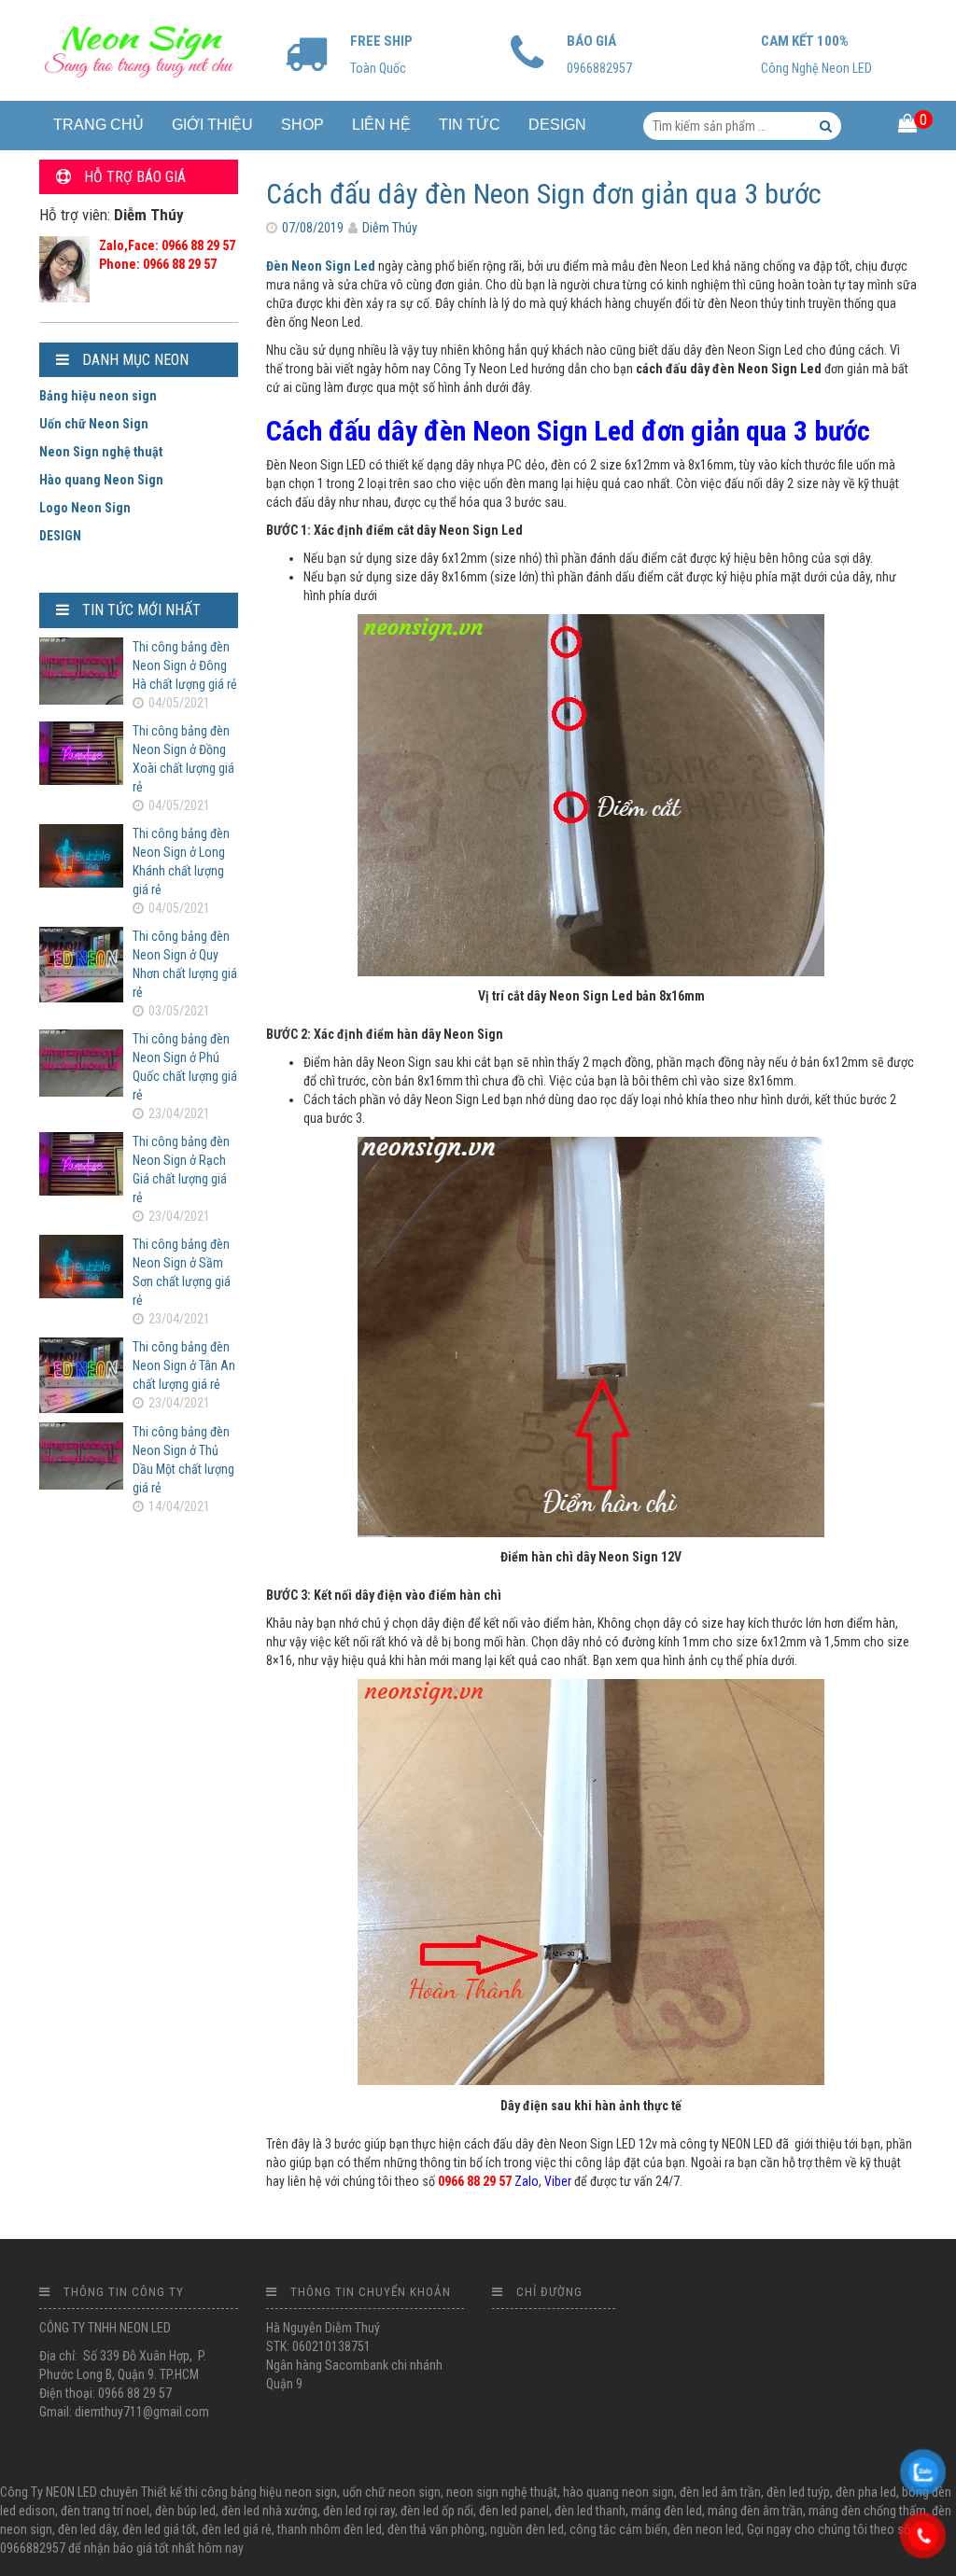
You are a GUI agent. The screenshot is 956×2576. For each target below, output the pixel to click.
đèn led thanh (590, 2511)
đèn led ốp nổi (437, 2511)
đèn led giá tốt (159, 2529)
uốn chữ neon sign (392, 2492)
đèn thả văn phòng (436, 2529)
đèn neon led (707, 2529)
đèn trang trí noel (105, 2511)
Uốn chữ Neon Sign (94, 424)
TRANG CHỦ (98, 125)
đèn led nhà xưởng (269, 2511)
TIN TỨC (470, 125)
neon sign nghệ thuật (502, 2492)
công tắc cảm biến (619, 2529)
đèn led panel (514, 2511)
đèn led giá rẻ (237, 2529)
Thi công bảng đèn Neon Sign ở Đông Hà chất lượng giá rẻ (185, 665)
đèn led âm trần (720, 2492)
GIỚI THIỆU (212, 125)
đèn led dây (87, 2529)
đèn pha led (866, 2492)
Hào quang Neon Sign (101, 480)
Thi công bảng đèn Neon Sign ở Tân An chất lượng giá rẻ (184, 1365)
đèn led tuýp (798, 2492)
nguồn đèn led (527, 2529)
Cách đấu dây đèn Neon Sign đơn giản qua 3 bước (544, 194)
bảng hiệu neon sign (284, 2492)
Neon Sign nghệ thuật (101, 452)
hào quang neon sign (619, 2492)
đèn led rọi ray (359, 2511)
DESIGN (557, 125)
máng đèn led (667, 2511)
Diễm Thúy (390, 228)
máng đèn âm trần (755, 2511)
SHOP (302, 125)
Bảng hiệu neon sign (98, 396)
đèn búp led (185, 2511)
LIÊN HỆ (381, 125)
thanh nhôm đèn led (330, 2529)
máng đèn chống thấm (867, 2511)
